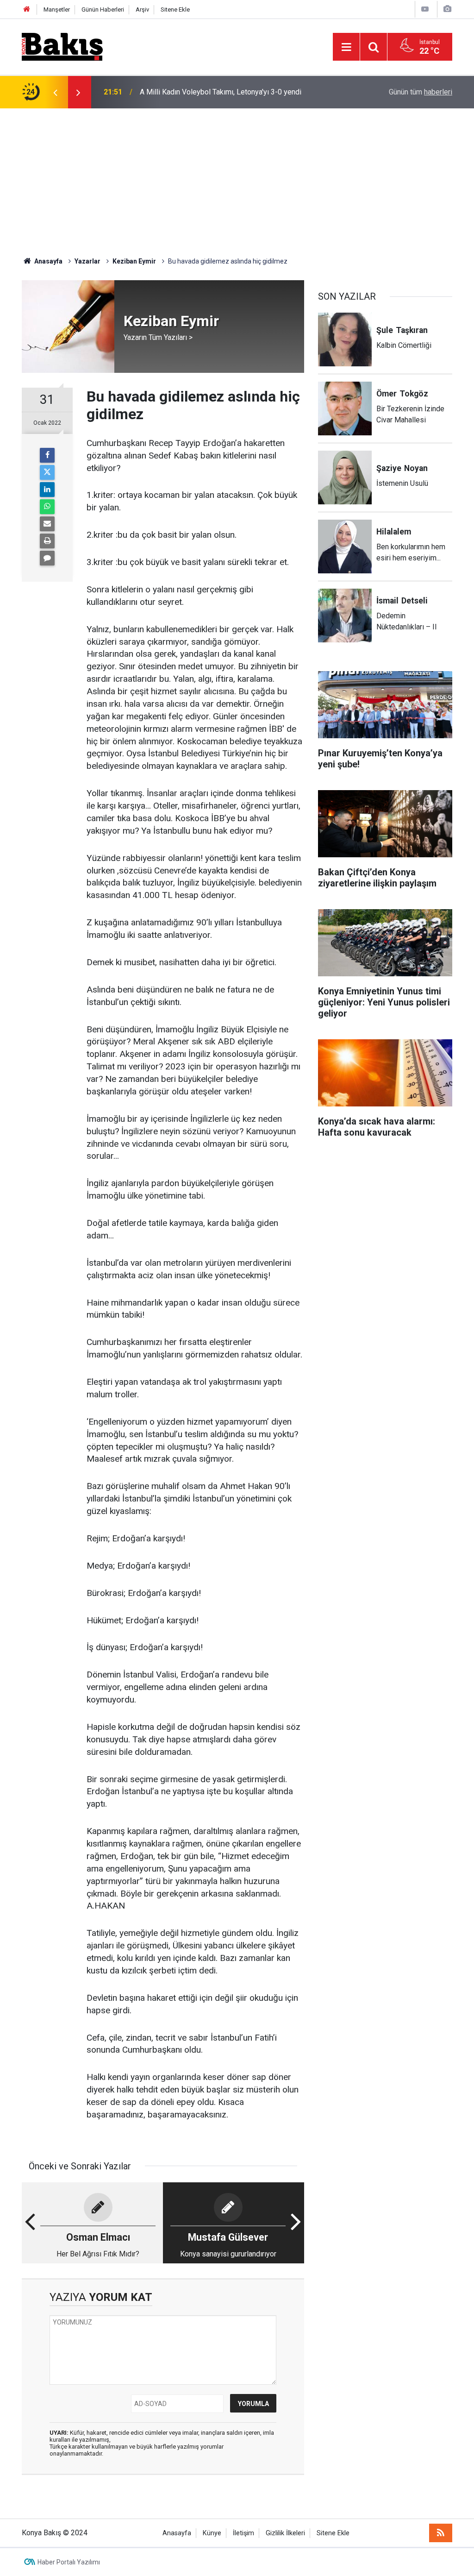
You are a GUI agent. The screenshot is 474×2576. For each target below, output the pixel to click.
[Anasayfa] (27, 9)
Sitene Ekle (175, 9)
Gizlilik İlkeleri (285, 2533)
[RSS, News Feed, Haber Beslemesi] (441, 2533)
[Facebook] (47, 455)
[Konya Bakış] (62, 46)
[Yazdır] (47, 541)
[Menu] (346, 47)
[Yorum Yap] (47, 558)
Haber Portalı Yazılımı (69, 2562)
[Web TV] (425, 9)
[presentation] (55, 92)
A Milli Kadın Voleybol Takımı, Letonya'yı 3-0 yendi (221, 87)
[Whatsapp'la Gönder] (47, 507)
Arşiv (142, 9)
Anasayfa (177, 2533)
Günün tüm (421, 92)
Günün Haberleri (103, 9)
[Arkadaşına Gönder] (47, 524)
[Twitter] (47, 472)
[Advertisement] (237, 178)
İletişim (243, 2533)
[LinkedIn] (47, 490)
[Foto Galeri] (447, 9)
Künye (212, 2533)
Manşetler (57, 9)
